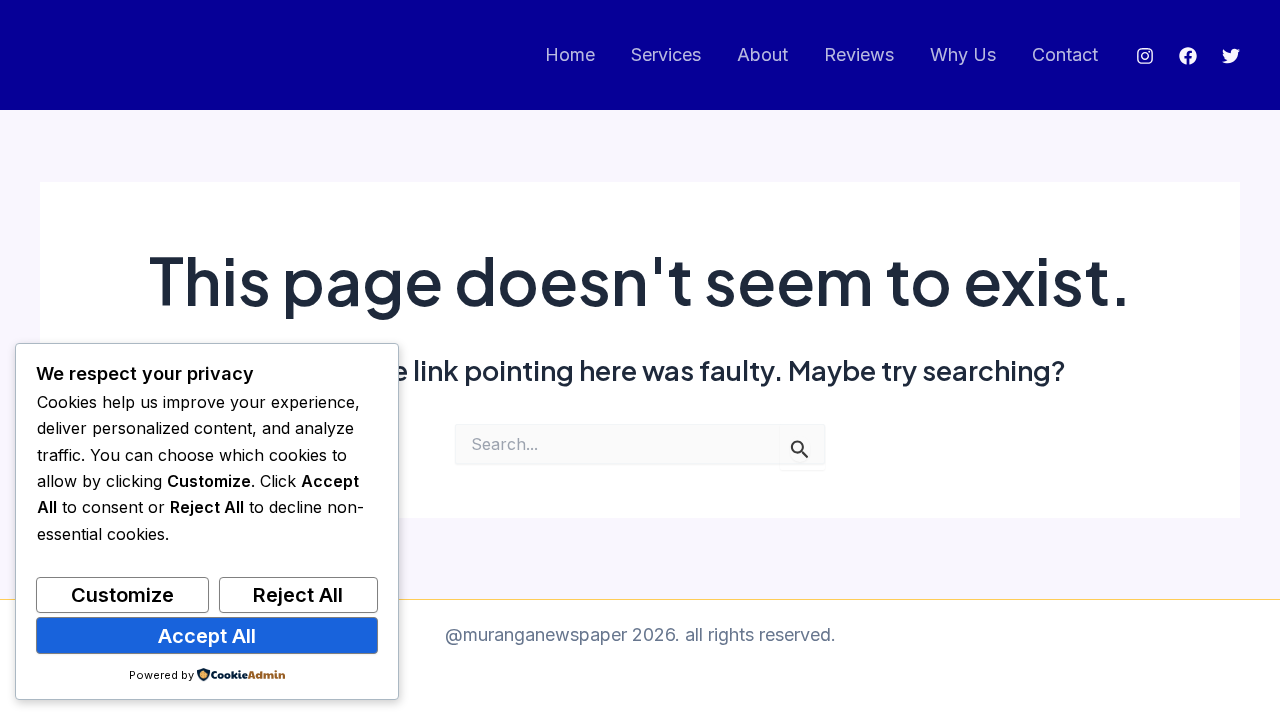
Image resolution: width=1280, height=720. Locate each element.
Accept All (207, 636)
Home (570, 54)
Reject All (298, 595)
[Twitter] (1231, 56)
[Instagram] (1145, 56)
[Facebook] (1188, 56)
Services (666, 54)
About (762, 54)
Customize (122, 595)
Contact (1065, 54)
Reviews (859, 54)
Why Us (963, 54)
